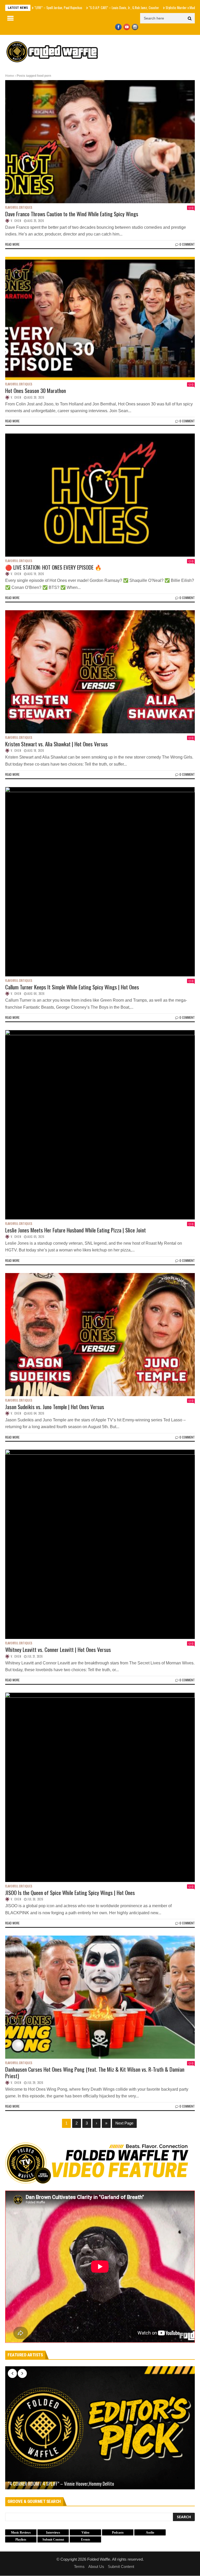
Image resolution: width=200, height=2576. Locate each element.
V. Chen (16, 221)
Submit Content (121, 2567)
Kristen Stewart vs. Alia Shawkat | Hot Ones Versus (57, 744)
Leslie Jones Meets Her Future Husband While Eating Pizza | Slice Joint (76, 1230)
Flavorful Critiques (19, 208)
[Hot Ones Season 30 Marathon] (100, 318)
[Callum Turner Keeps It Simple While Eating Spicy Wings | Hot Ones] (100, 882)
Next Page (124, 2123)
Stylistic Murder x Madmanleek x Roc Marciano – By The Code (148, 8)
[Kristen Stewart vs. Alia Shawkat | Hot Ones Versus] (100, 672)
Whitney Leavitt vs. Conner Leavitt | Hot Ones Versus (58, 1649)
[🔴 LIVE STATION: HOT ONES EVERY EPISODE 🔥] (100, 495)
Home (10, 76)
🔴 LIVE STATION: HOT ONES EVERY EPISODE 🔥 (53, 567)
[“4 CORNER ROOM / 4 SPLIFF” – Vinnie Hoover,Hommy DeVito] (100, 2428)
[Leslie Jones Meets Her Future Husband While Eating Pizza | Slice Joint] (100, 1125)
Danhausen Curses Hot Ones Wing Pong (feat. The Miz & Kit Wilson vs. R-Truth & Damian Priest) (95, 2072)
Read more (12, 244)
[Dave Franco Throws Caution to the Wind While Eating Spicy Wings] (100, 142)
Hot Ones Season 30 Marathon (36, 390)
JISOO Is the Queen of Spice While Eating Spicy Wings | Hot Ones (70, 1893)
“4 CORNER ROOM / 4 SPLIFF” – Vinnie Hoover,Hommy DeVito (61, 2484)
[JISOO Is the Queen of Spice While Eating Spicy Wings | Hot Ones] (100, 1787)
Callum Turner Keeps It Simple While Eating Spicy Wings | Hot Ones (72, 987)
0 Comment (187, 244)
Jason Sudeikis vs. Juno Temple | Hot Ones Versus (55, 1407)
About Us (96, 2567)
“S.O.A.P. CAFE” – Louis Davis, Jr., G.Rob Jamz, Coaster (65, 8)
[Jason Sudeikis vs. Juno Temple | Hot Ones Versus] (100, 1335)
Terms (79, 2567)
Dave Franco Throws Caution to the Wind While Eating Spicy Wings (72, 214)
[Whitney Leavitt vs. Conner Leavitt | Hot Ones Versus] (100, 1544)
